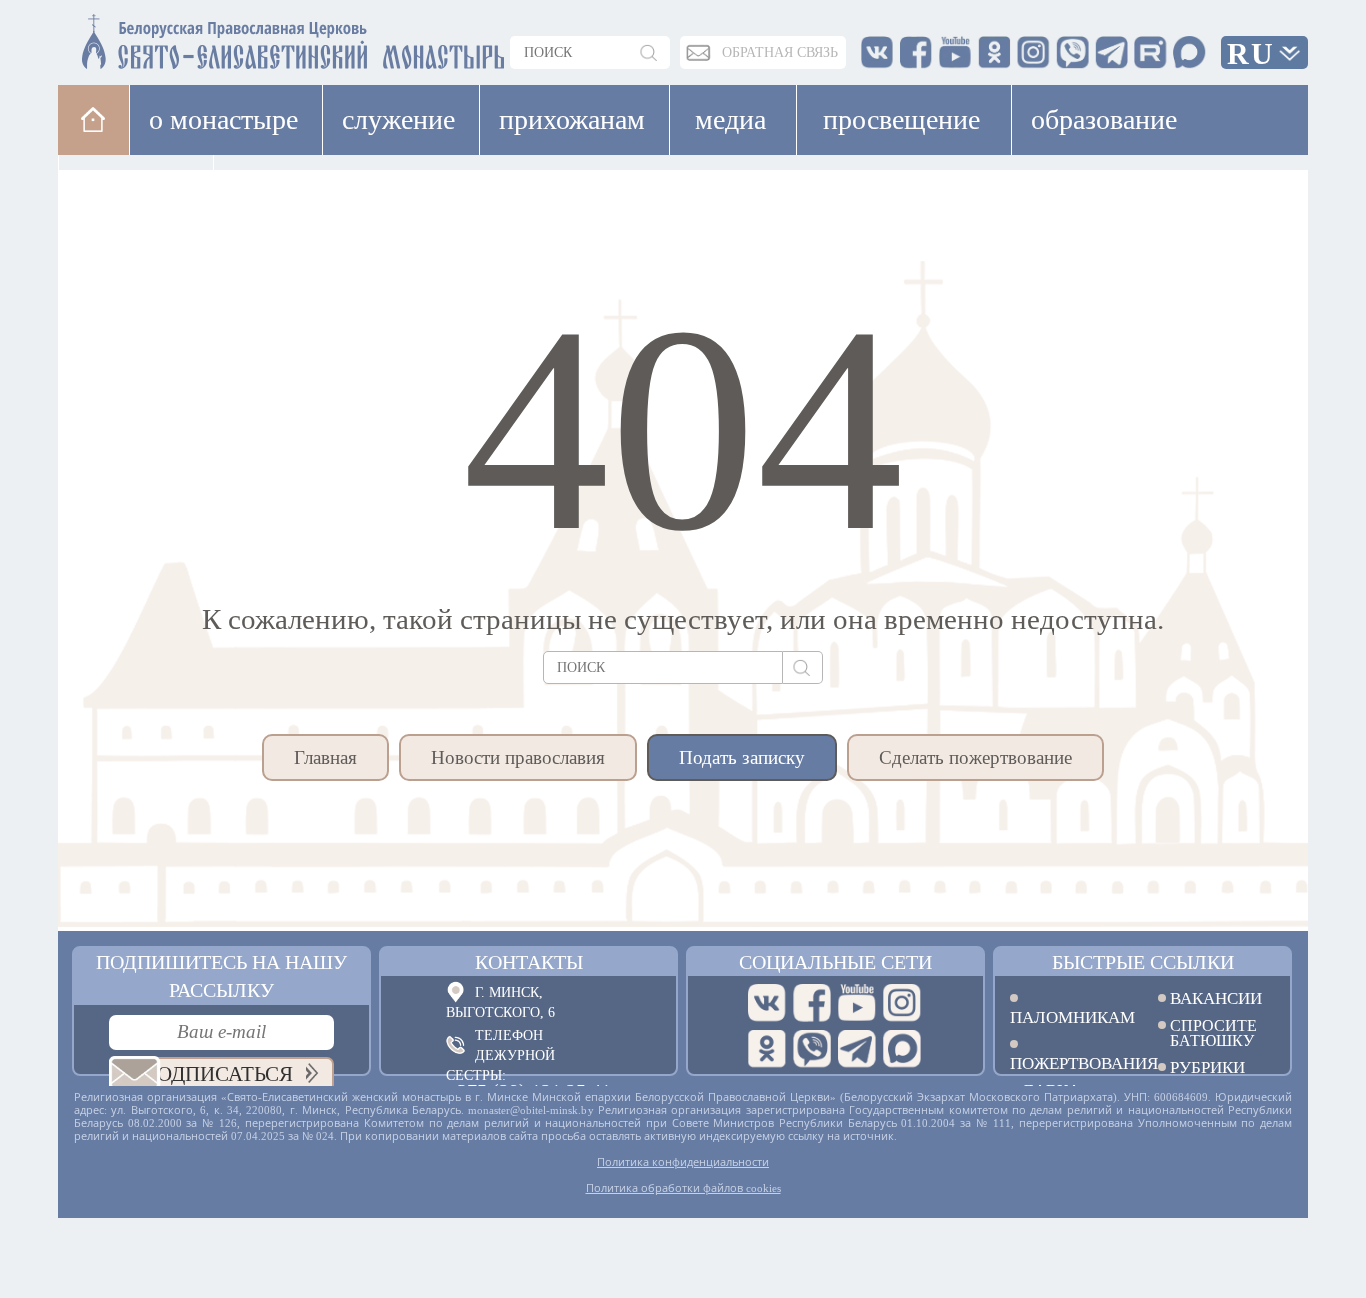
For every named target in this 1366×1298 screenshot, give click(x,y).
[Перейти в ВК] (767, 1003)
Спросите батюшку (1213, 1033)
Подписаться (217, 1074)
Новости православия (518, 757)
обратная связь (780, 52)
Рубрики (1207, 1067)
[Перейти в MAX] (902, 1049)
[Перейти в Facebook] (812, 1003)
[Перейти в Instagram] (902, 1003)
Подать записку (742, 757)
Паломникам (1069, 1016)
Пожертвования (1069, 1062)
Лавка (276, 189)
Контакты (529, 962)
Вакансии (1216, 998)
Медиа (730, 119)
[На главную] (93, 119)
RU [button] (1251, 53)
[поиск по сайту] (650, 52)
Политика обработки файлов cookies (683, 1188)
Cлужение (398, 119)
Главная (325, 757)
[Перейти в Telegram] (857, 1049)
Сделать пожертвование (975, 757)
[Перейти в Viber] (812, 1049)
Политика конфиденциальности (683, 1162)
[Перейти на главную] (174, 37)
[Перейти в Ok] (767, 1049)
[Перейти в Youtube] (857, 1003)
